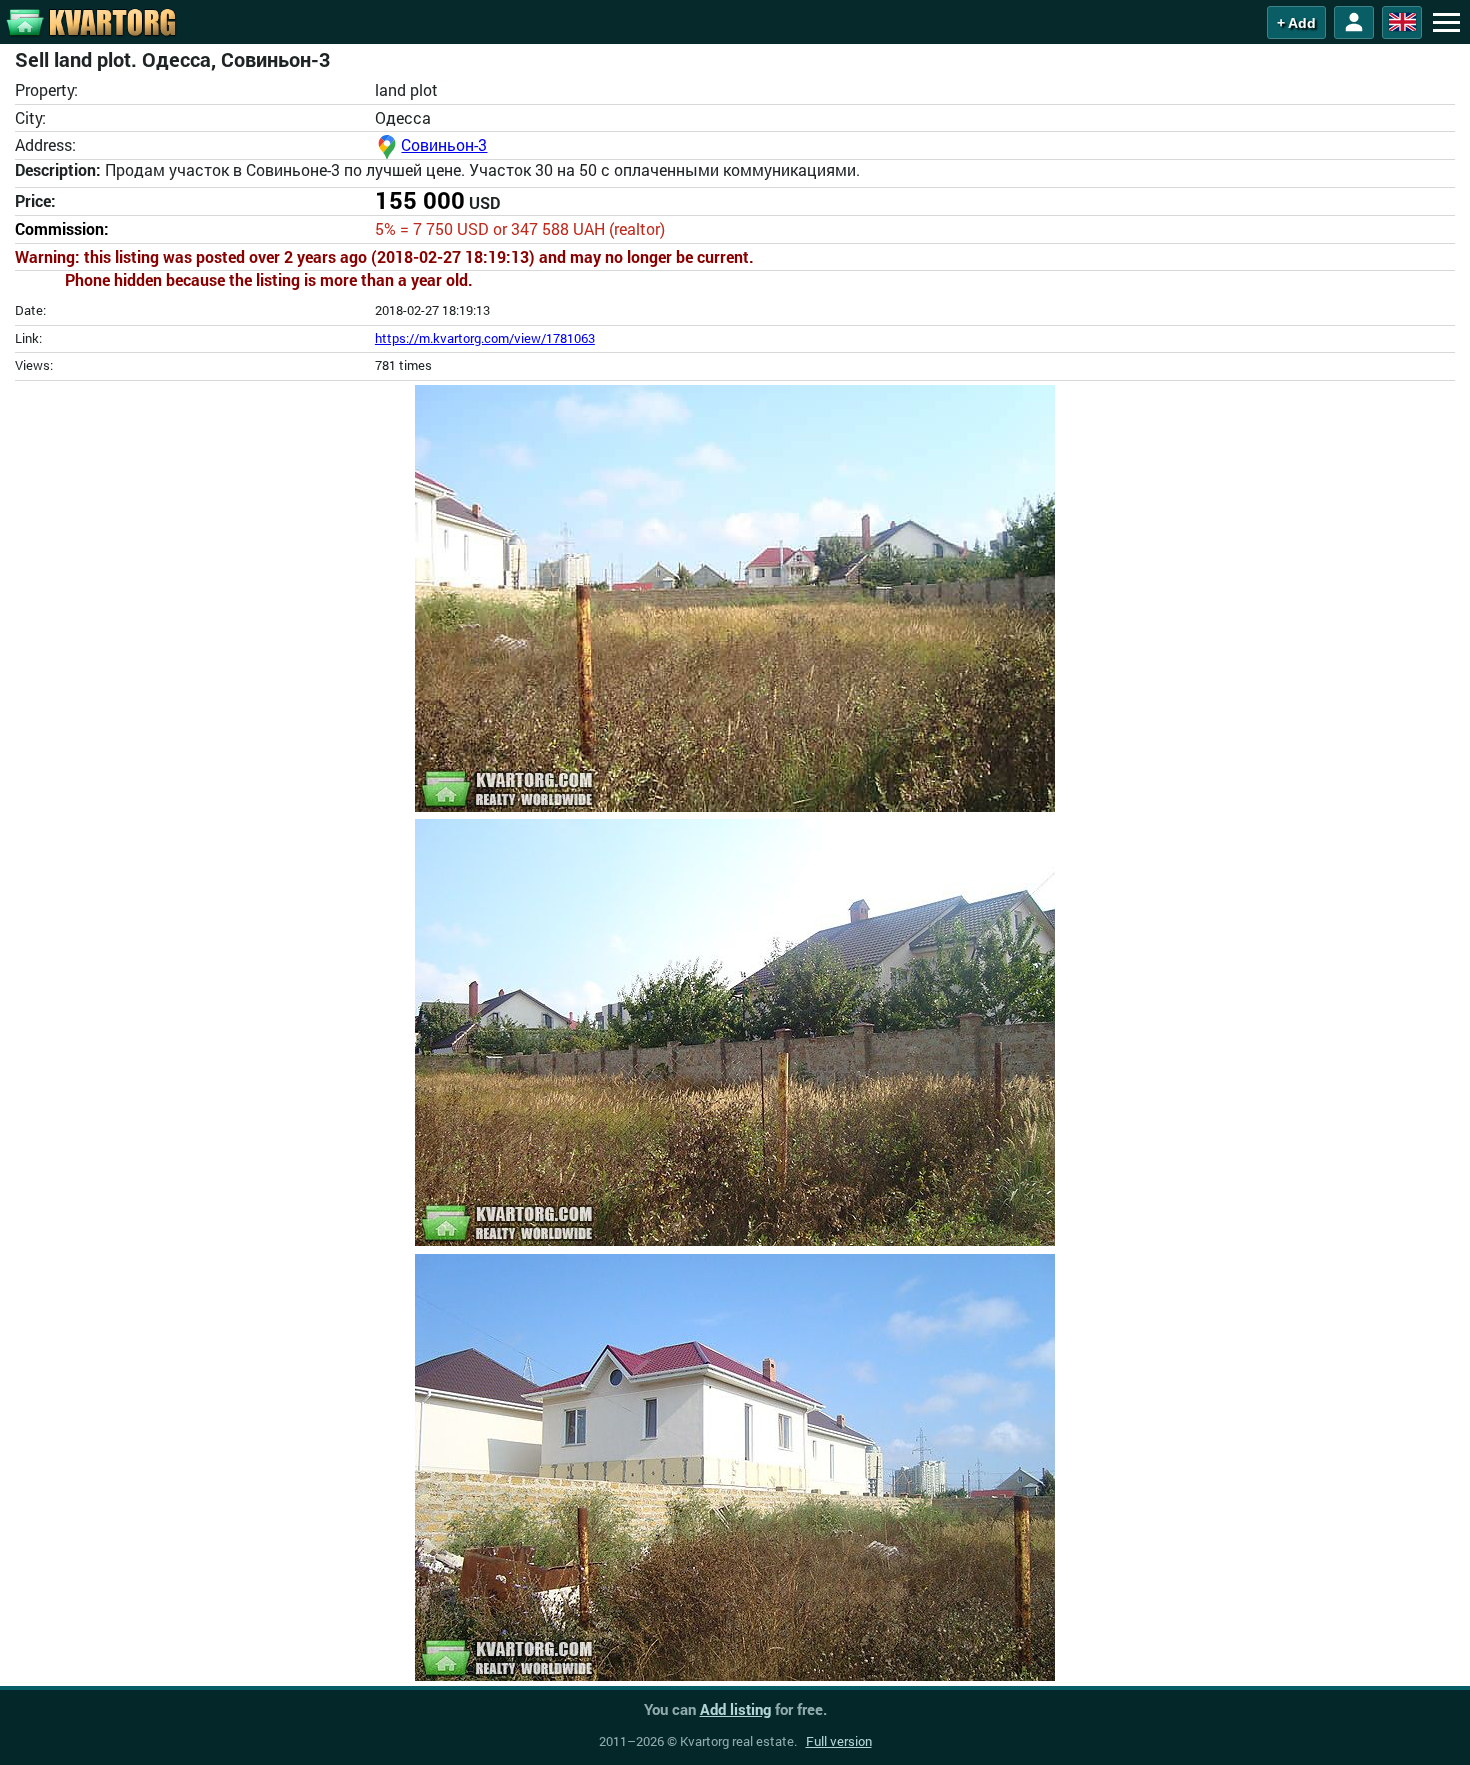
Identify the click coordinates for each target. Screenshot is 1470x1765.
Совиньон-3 (444, 144)
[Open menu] (1446, 22)
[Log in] (1354, 22)
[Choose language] (1402, 22)
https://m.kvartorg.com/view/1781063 (485, 338)
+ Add (1296, 23)
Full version (839, 1741)
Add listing (735, 1709)
